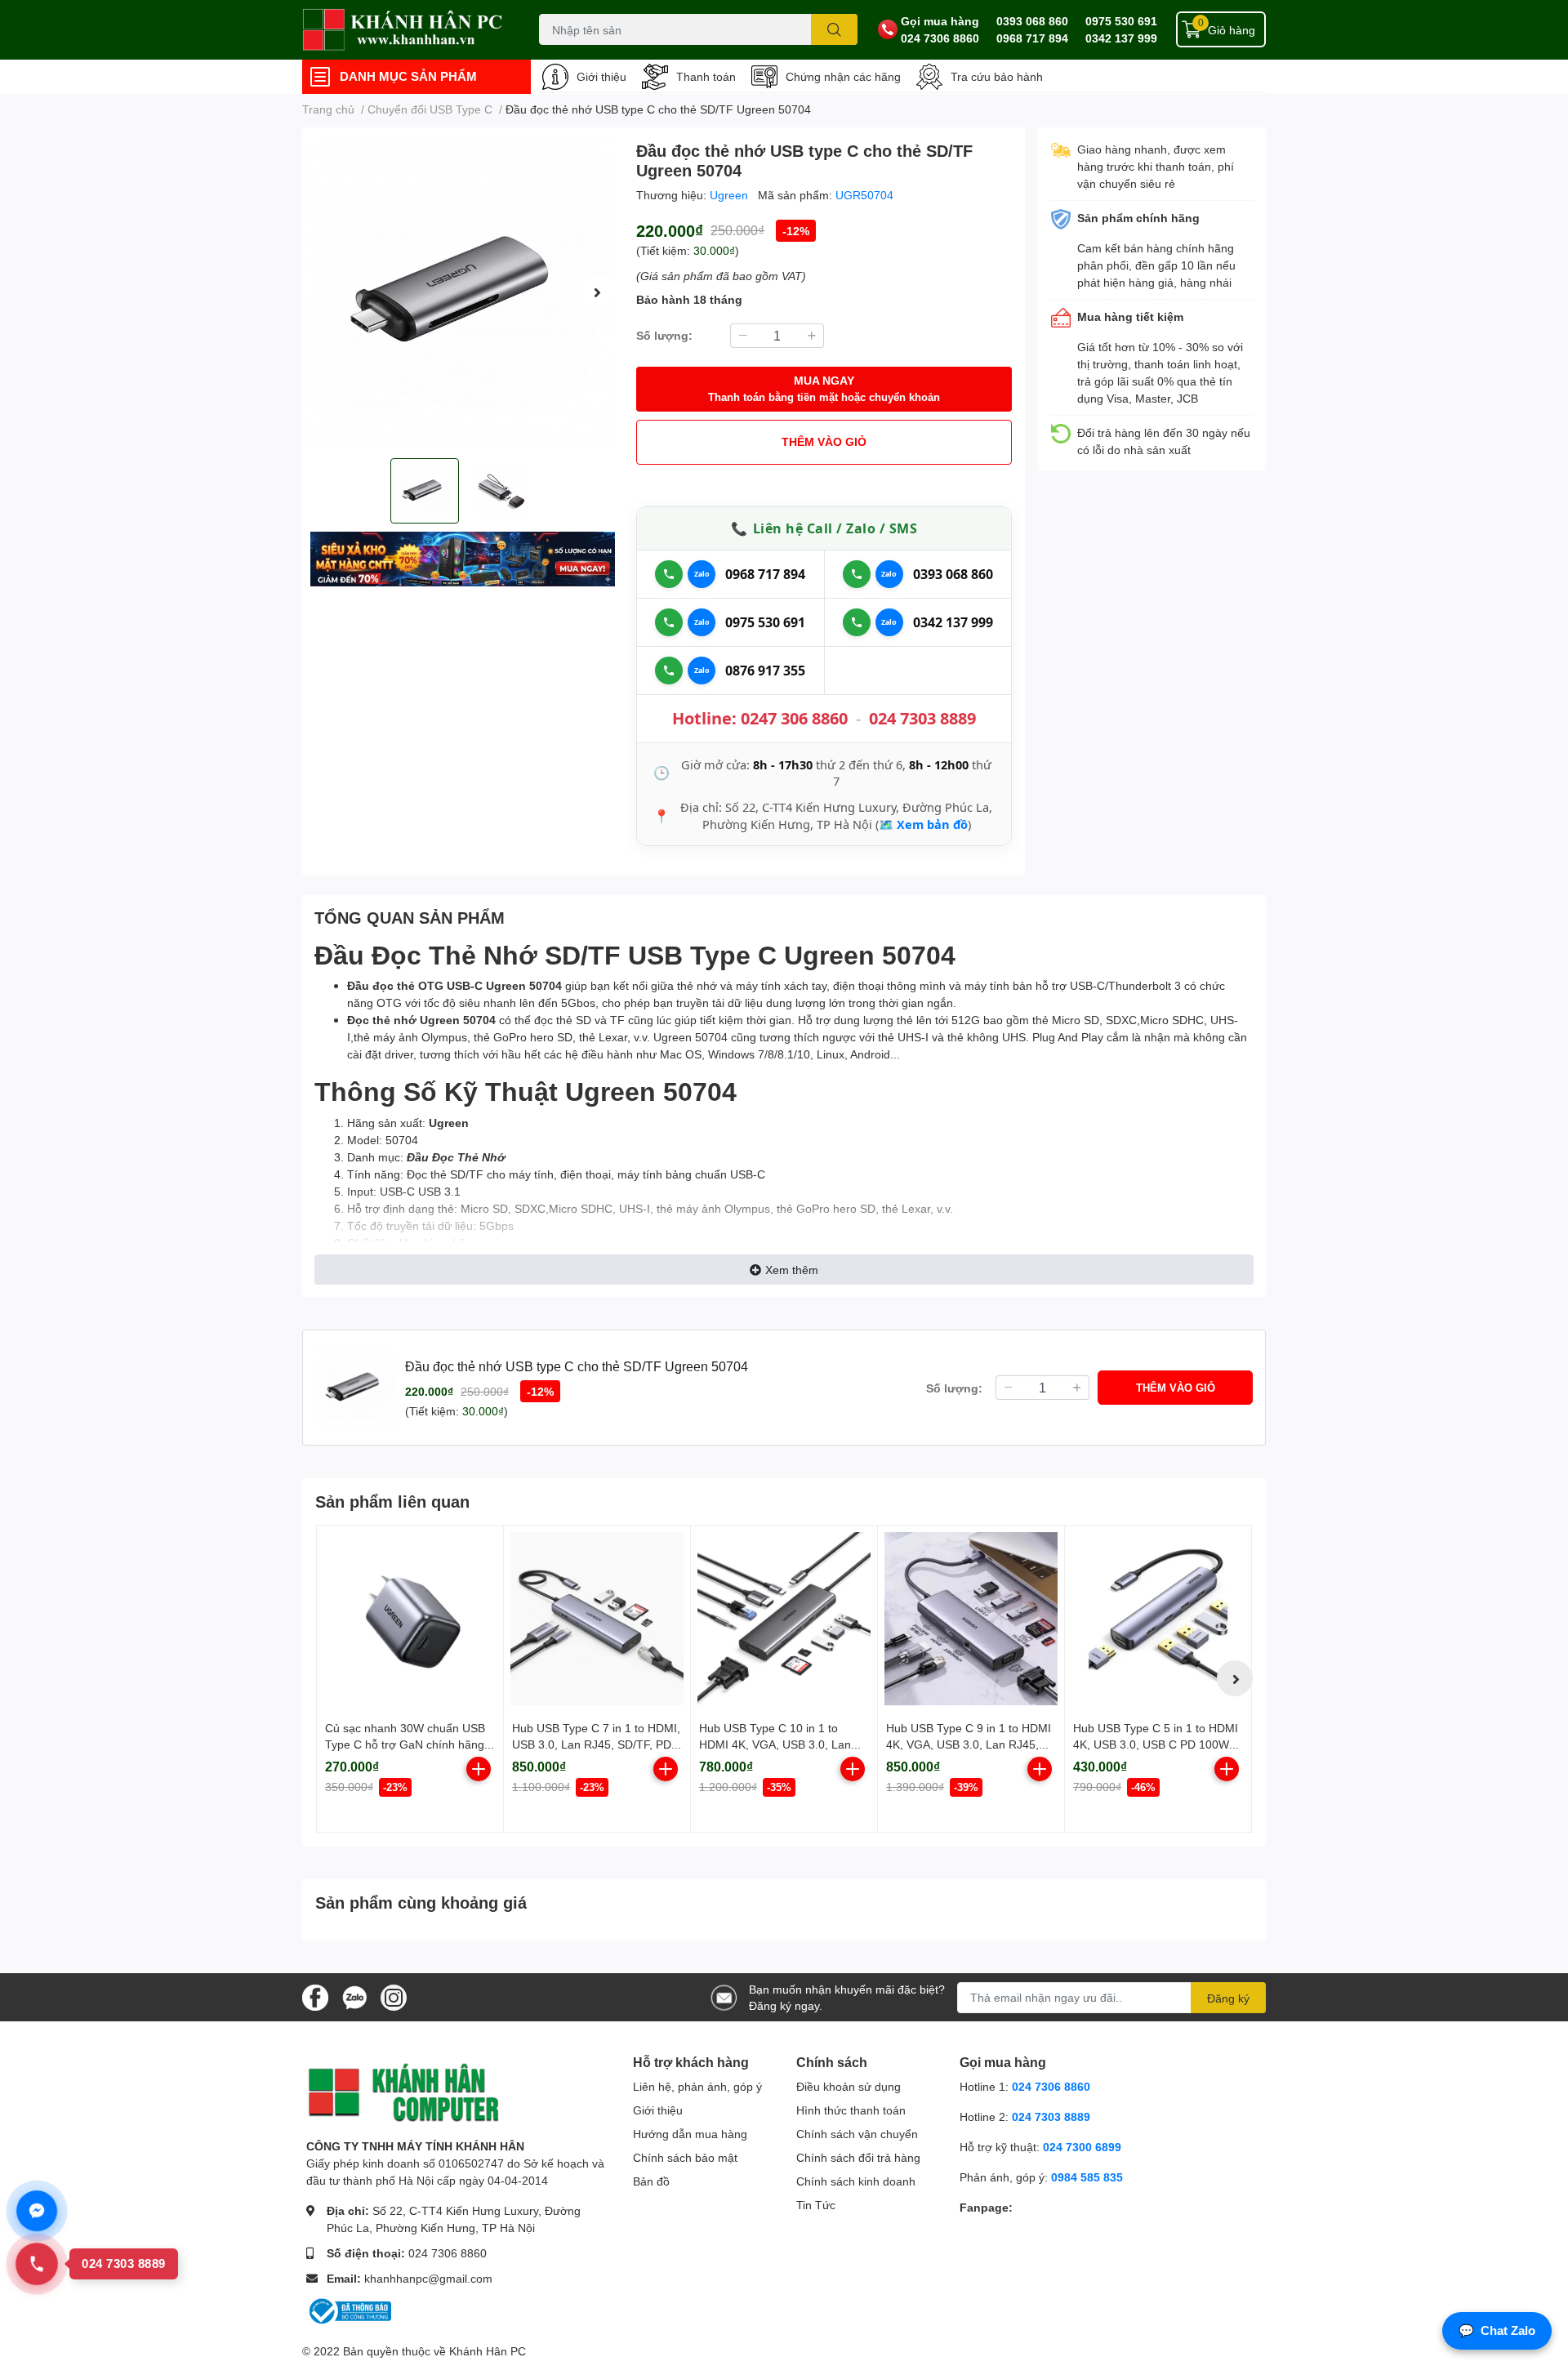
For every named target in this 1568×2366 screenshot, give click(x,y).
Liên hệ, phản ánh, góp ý (697, 2086)
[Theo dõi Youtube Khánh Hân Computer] (394, 1996)
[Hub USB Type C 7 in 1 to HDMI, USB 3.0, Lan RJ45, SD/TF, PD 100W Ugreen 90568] (597, 1619)
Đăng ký (1228, 1998)
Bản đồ (651, 2181)
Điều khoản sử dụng (849, 2086)
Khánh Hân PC (488, 2351)
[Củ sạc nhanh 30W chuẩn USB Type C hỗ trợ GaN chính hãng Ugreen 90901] (410, 1619)
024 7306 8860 (940, 38)
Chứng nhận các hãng (843, 76)
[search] (834, 29)
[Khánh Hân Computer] (403, 30)
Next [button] (597, 292)
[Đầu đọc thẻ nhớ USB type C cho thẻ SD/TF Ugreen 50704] (463, 293)
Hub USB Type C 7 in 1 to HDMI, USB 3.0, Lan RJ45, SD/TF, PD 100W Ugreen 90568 (596, 1744)
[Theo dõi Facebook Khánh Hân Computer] (315, 1996)
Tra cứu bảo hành (997, 76)
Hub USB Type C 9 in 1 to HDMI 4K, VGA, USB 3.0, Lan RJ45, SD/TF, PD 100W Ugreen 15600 (969, 1744)
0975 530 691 (1121, 21)
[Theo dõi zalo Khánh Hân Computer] (354, 1996)
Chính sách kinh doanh (856, 2181)
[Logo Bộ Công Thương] (349, 2310)
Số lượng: (664, 335)
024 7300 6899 (1082, 2147)
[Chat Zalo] (702, 574)
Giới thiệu (601, 76)
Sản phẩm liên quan (392, 1501)
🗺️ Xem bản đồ (923, 824)
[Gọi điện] (669, 574)
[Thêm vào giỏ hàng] (479, 1769)
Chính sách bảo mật (685, 2157)
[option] (463, 293)
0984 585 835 (1087, 2177)
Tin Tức (816, 2205)
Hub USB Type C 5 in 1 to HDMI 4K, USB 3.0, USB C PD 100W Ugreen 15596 (1156, 1744)
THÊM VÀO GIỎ (824, 441)
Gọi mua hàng (940, 21)
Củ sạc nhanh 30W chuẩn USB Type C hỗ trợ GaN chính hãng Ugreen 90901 (405, 1744)
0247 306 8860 (794, 718)
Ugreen (731, 195)
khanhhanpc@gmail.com (428, 2278)
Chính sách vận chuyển (857, 2134)
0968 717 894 (1032, 38)
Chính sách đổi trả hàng (858, 2157)
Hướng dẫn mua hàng (690, 2134)
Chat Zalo (1497, 2330)
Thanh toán (706, 76)
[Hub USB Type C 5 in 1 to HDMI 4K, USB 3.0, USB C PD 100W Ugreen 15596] (1158, 1619)
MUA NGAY (824, 388)
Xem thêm (792, 1270)
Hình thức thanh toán (851, 2110)
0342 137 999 (1121, 38)
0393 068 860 (1032, 21)
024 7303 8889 (922, 718)
